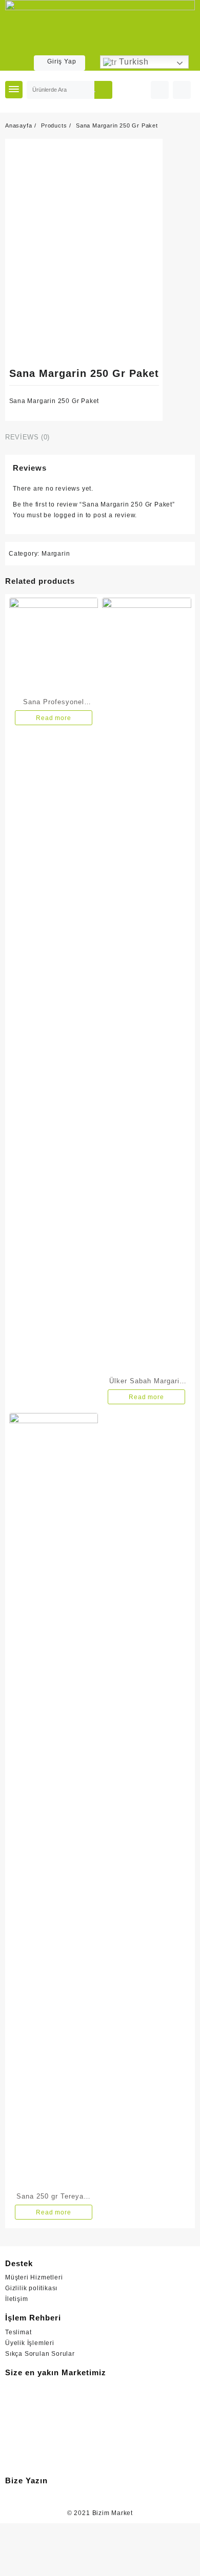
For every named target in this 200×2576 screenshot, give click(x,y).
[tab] (29, 438)
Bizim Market (113, 2513)
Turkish (133, 62)
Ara (103, 90)
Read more (53, 718)
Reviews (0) (27, 437)
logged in (69, 515)
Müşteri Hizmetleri (34, 2277)
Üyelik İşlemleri (30, 2343)
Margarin (56, 554)
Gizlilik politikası (31, 2288)
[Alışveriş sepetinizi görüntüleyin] (182, 90)
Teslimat (18, 2332)
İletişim (16, 2299)
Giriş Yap (62, 61)
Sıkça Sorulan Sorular (40, 2354)
